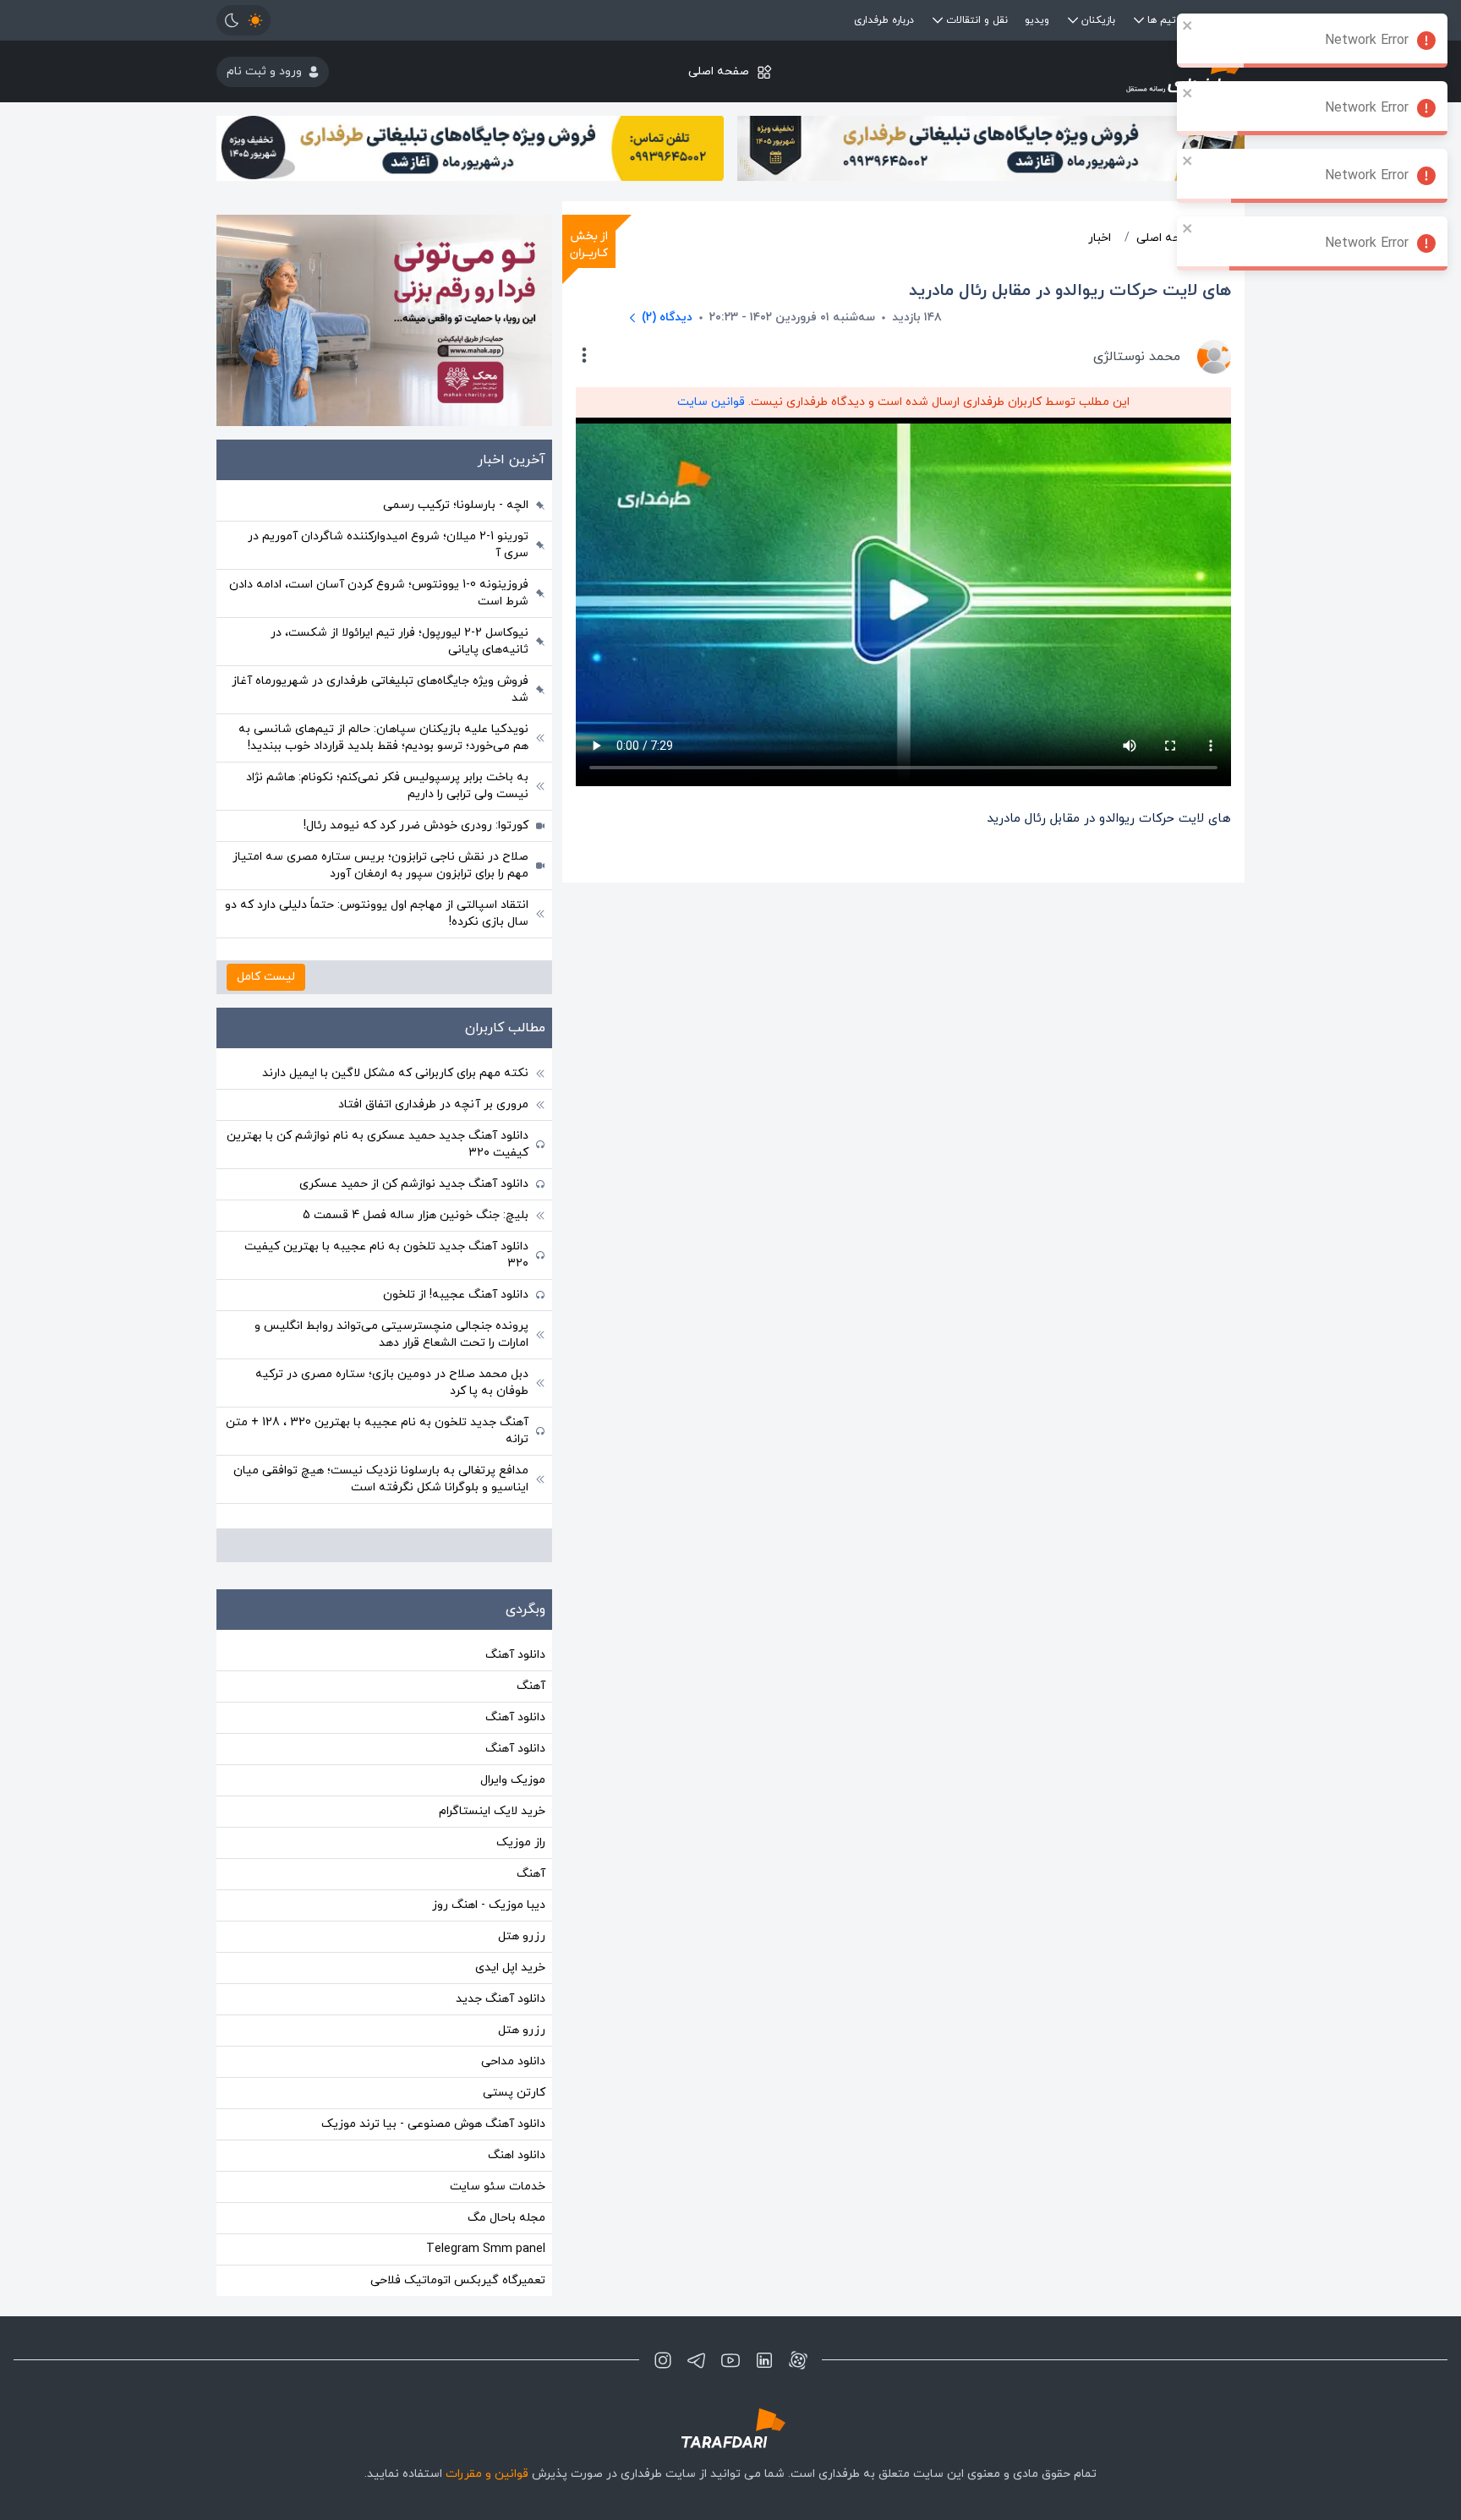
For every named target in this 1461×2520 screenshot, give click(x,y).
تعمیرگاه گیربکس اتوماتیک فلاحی (458, 2280)
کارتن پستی (514, 2093)
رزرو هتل (522, 1936)
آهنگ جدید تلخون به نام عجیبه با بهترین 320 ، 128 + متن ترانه (377, 1431)
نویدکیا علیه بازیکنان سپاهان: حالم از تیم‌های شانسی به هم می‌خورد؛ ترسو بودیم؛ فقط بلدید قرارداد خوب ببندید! (383, 738)
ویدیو (1037, 20)
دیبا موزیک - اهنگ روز (489, 1905)
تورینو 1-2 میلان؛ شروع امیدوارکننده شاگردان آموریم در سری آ (388, 545)
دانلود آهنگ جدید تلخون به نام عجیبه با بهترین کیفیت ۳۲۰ (386, 1255)
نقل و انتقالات (977, 20)
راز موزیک (521, 1842)
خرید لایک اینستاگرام (492, 1811)
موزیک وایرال (513, 1780)
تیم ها (1162, 20)
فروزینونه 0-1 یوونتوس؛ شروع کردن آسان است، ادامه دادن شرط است (379, 593)
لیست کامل (266, 977)
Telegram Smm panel (486, 2249)
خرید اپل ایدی (510, 1968)
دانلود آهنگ (515, 1655)
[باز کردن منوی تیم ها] (1139, 20)
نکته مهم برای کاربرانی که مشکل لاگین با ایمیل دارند (395, 1073)
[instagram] (663, 2360)
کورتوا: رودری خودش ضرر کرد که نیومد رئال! (416, 825)
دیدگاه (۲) (667, 317)
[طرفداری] (1073, 71)
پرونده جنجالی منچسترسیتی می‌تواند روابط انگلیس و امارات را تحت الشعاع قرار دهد (391, 1334)
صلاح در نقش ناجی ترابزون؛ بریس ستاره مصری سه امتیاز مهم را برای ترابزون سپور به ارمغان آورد (380, 865)
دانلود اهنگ (517, 2155)
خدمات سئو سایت (498, 2187)
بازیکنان (1098, 20)
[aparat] (798, 2360)
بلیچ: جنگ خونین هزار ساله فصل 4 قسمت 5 (416, 1215)
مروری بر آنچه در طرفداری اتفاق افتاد (433, 1104)
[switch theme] (243, 20)
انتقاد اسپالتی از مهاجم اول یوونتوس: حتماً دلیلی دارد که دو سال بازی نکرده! (377, 913)
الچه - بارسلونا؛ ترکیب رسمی (456, 505)
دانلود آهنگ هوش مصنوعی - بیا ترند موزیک (433, 2124)
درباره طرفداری (884, 20)
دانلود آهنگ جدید (501, 1999)
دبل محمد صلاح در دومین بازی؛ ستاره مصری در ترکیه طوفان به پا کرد (392, 1383)
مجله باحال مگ (506, 2218)
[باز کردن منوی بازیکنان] (1073, 20)
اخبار (1100, 238)
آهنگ (531, 1686)
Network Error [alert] (1367, 41)
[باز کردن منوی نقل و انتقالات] (938, 20)
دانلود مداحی (513, 2061)
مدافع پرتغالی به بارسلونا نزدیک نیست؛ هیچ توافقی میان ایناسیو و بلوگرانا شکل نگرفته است (381, 1479)
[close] (1188, 25)
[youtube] (730, 2360)
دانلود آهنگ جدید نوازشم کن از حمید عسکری (414, 1184)
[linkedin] (764, 2360)
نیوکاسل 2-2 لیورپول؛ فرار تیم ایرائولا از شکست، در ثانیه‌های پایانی (399, 641)
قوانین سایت (711, 402)
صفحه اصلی (719, 71)
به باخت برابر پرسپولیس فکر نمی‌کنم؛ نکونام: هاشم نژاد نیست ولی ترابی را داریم (387, 786)
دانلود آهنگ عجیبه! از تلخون (456, 1295)
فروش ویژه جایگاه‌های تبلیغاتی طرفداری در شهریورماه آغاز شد (380, 689)
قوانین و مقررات (487, 2474)
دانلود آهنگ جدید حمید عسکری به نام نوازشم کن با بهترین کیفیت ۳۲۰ (378, 1144)
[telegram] (697, 2360)
